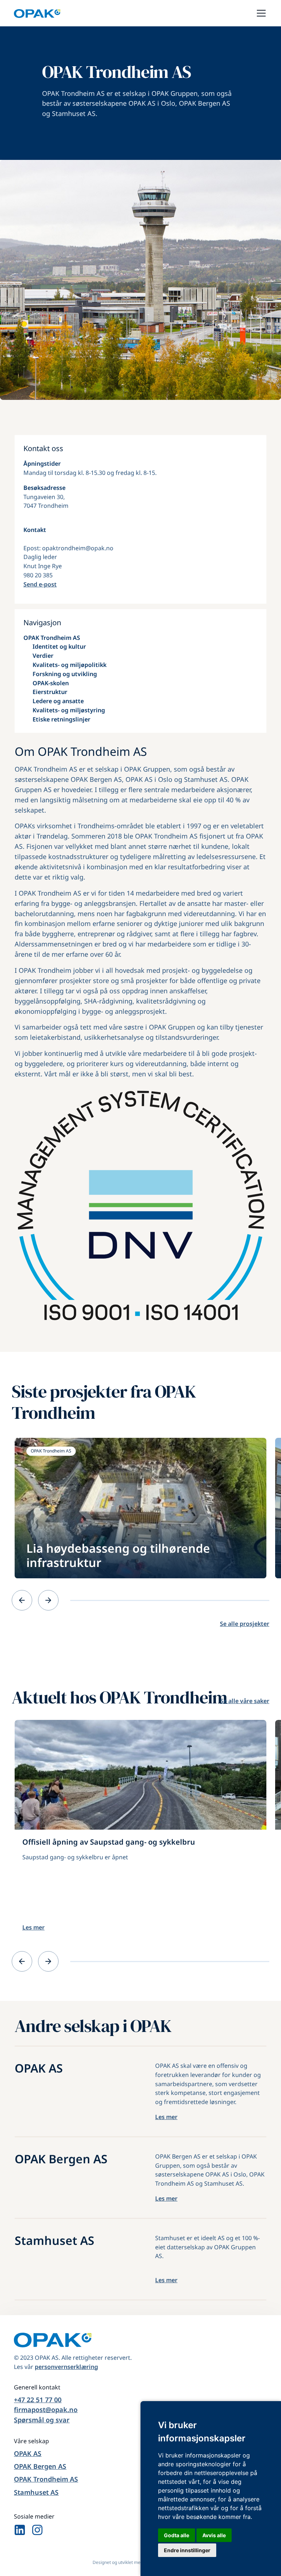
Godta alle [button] (177, 2535)
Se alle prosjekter (245, 1624)
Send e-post (40, 584)
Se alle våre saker (245, 1701)
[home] (37, 13)
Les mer (33, 1927)
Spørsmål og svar (42, 2420)
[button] (260, 13)
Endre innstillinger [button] (187, 2550)
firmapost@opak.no (46, 2410)
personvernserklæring (66, 2367)
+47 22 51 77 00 (38, 2400)
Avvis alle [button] (214, 2535)
